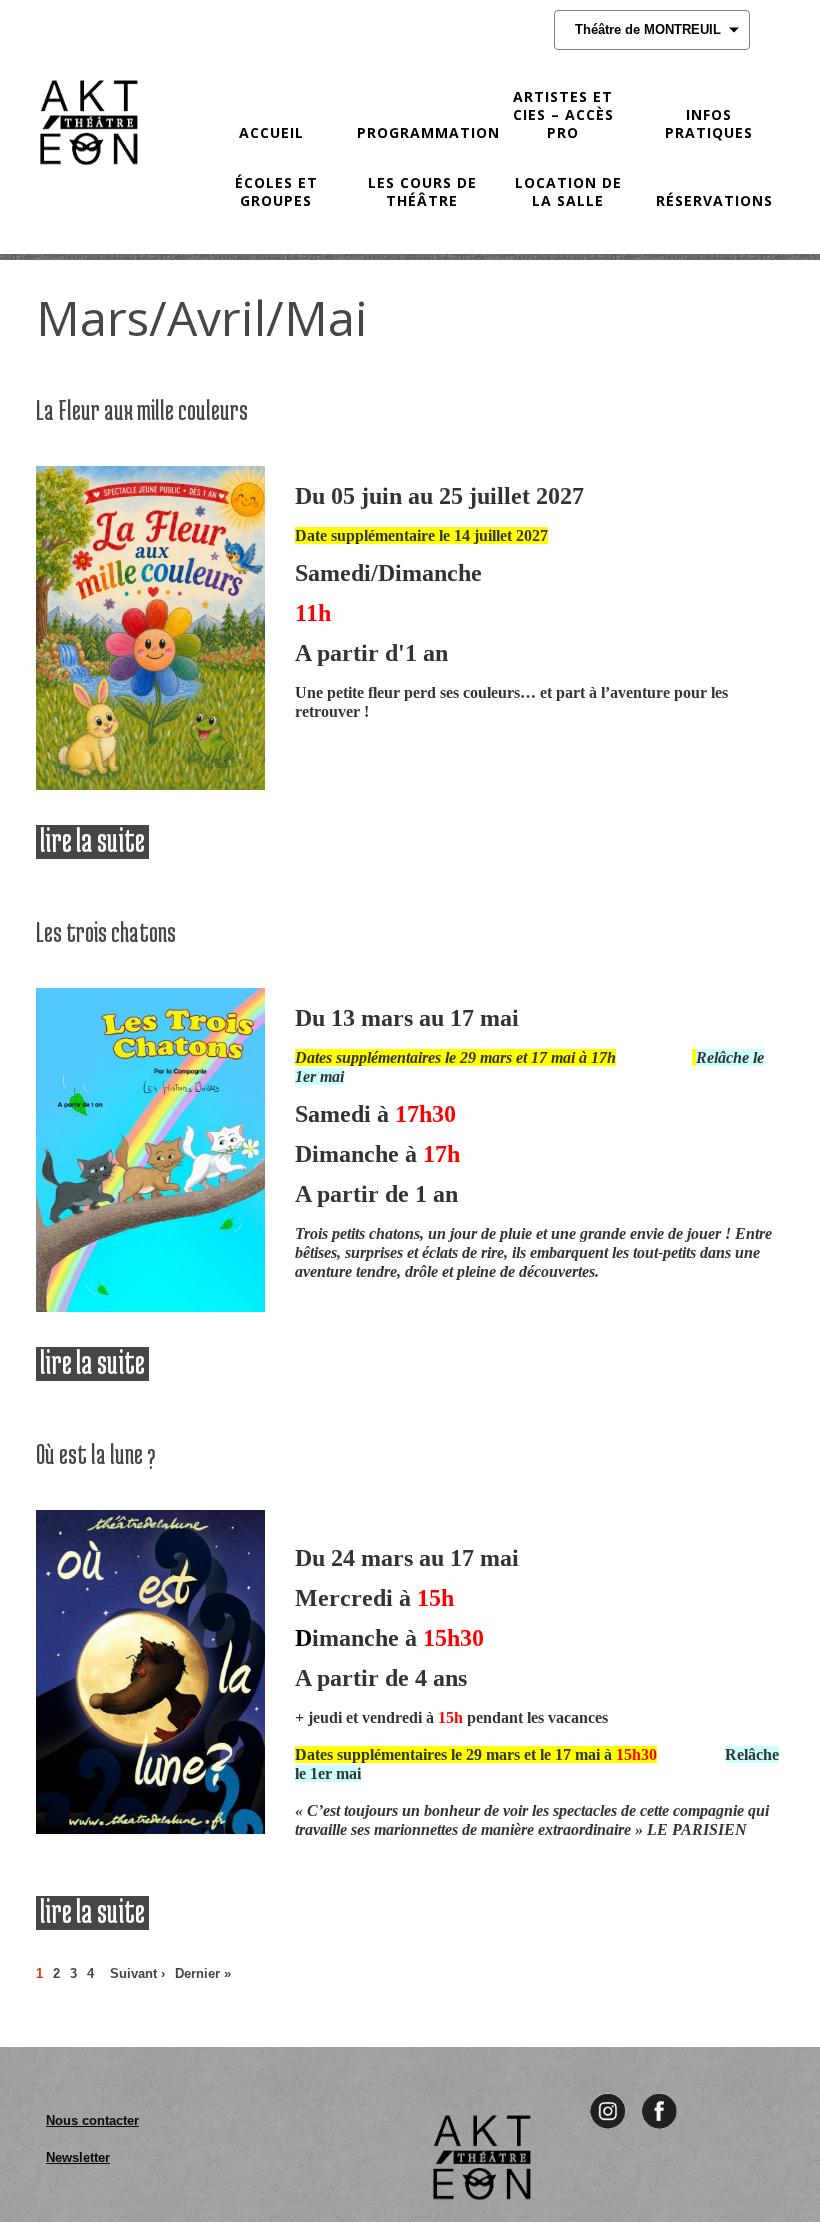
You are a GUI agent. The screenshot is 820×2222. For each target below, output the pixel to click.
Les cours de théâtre (422, 191)
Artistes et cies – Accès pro (563, 114)
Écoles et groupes (276, 191)
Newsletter (78, 2157)
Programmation (421, 132)
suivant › (137, 1973)
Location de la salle (568, 191)
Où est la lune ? (95, 1454)
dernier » (203, 1973)
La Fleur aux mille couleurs (142, 410)
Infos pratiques (709, 123)
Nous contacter (92, 2120)
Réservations (714, 200)
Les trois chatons (106, 932)
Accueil (271, 132)
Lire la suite (94, 841)
